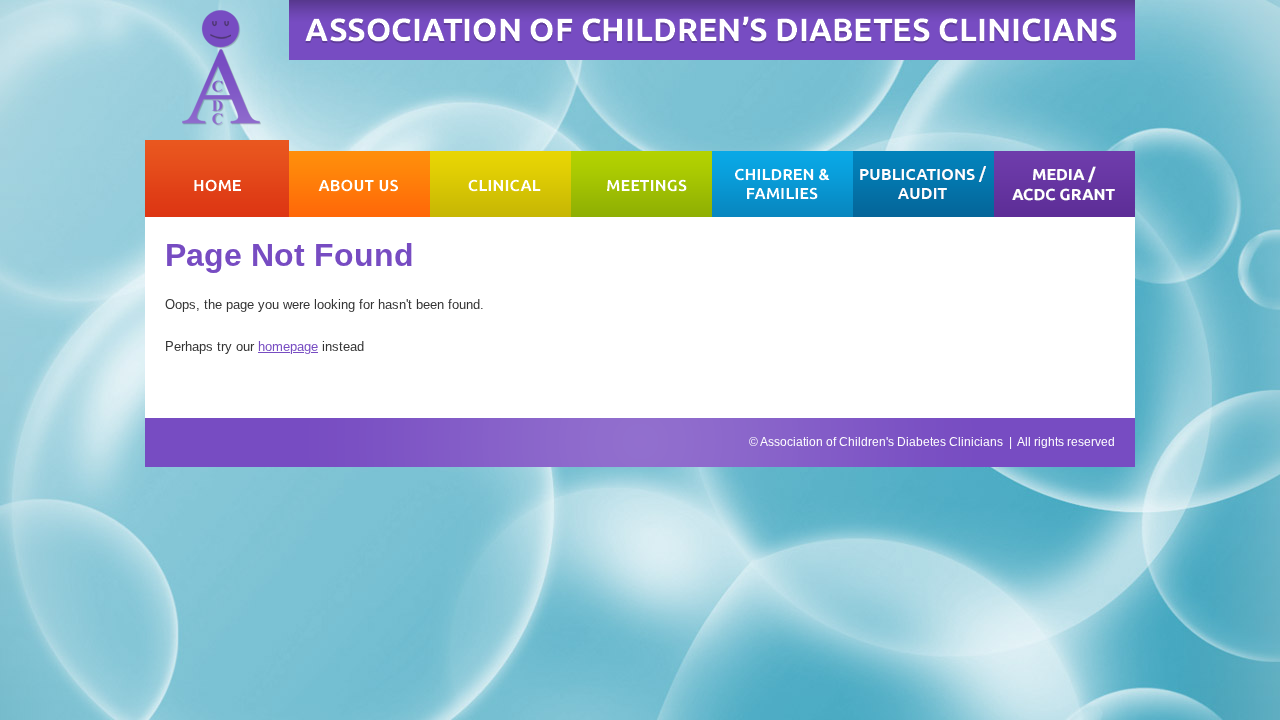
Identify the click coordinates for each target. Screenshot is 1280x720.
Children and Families (782, 178)
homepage (288, 346)
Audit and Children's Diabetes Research (923, 178)
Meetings (641, 178)
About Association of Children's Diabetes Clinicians (359, 178)
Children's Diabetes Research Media (1064, 178)
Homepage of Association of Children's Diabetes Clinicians (217, 178)
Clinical (500, 178)
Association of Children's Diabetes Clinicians (881, 442)
